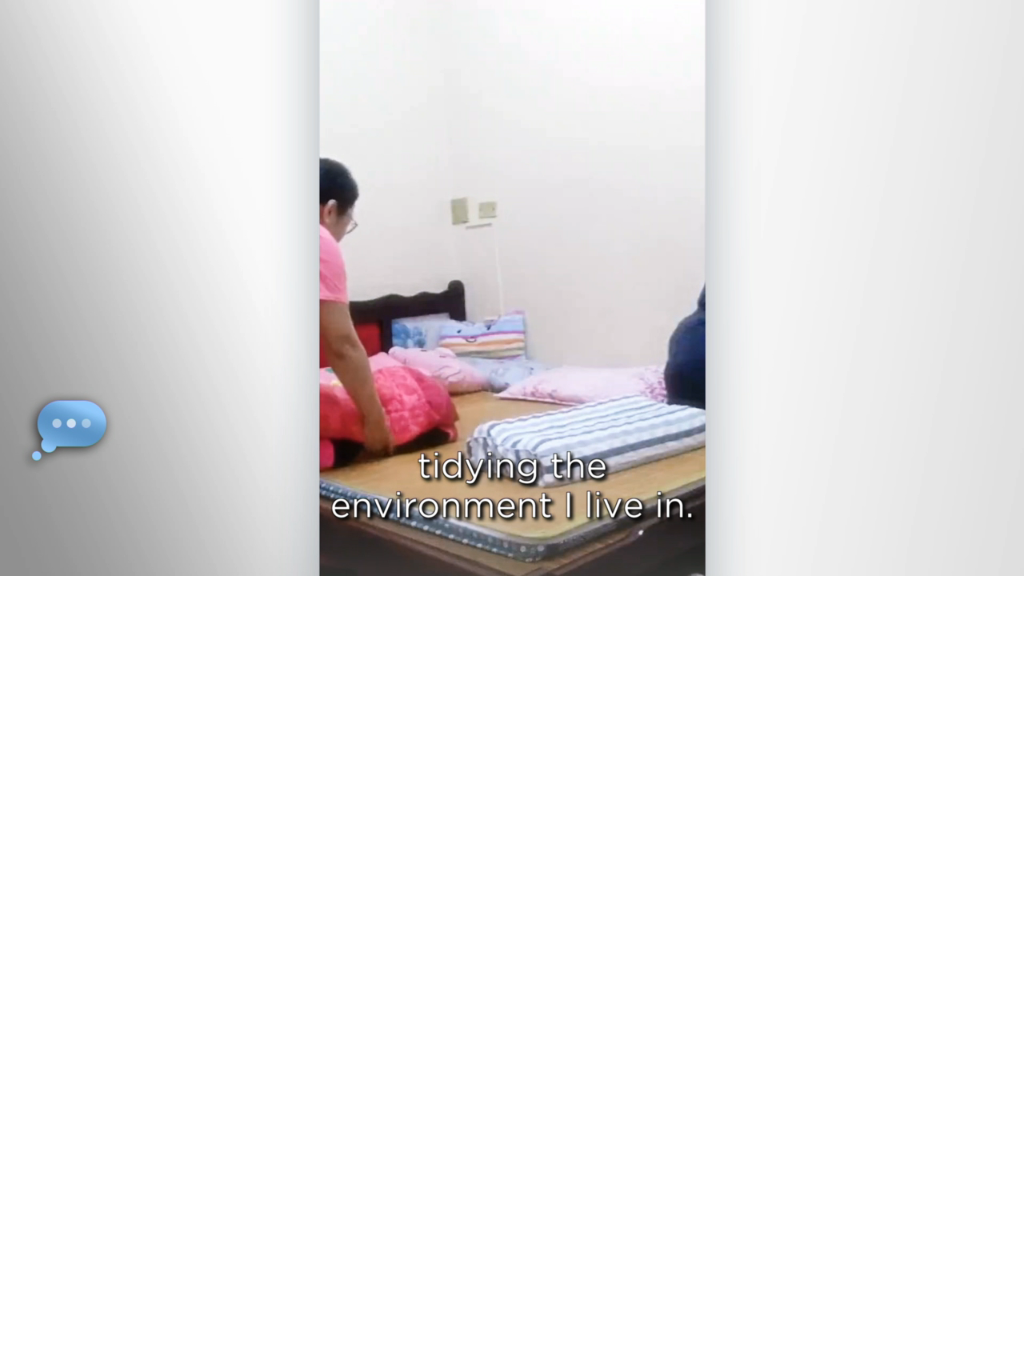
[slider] (552, 556)
